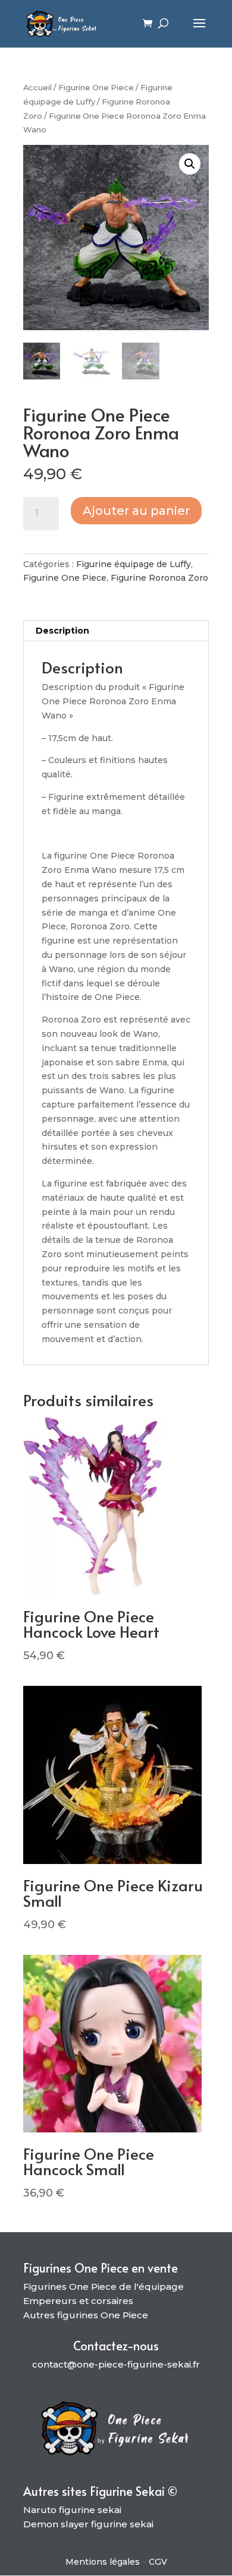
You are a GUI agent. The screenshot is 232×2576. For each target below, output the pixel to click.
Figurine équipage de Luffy (134, 564)
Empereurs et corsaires (78, 2301)
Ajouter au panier (136, 511)
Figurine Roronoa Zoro (159, 578)
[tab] (116, 631)
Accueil (37, 88)
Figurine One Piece (96, 88)
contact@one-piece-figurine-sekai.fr (116, 2364)
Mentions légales (103, 2562)
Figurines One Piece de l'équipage (104, 2287)
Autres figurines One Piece (86, 2315)
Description (62, 631)
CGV (158, 2562)
